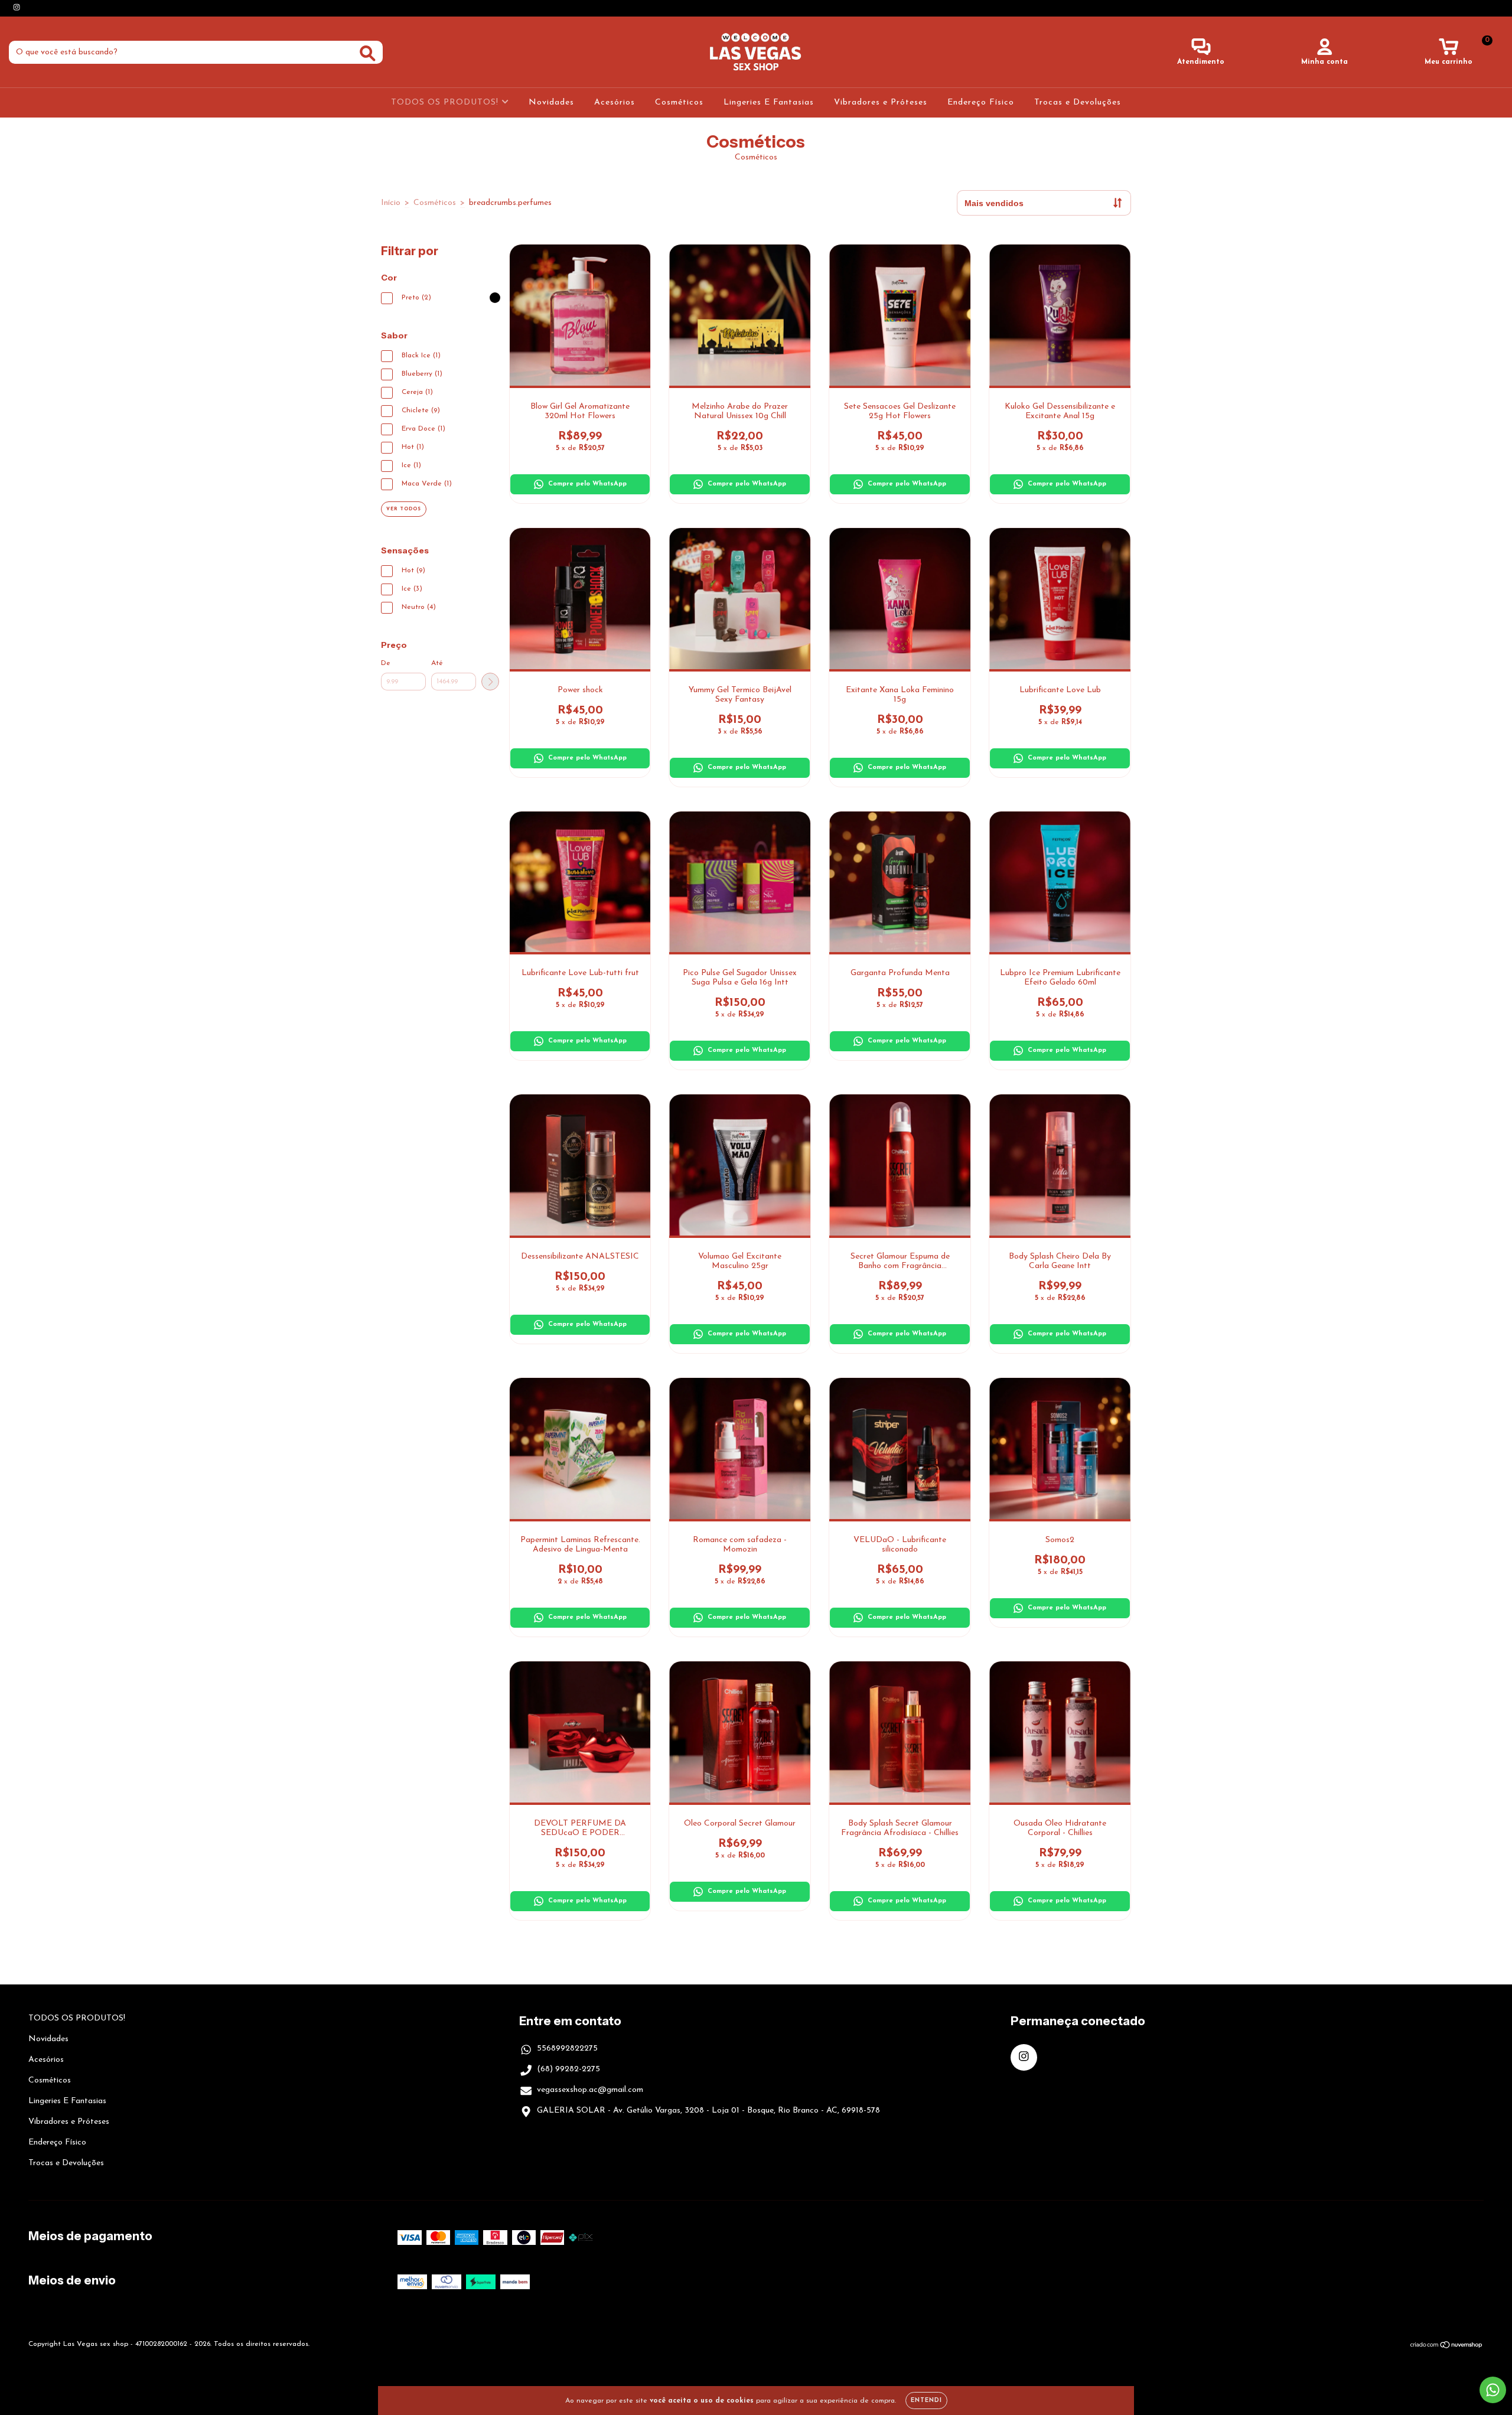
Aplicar (490, 682)
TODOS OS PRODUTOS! (446, 102)
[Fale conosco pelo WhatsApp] (1493, 2390)
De (386, 663)
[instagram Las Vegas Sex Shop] (17, 8)
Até (437, 663)
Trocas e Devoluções (1078, 102)
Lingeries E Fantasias (769, 102)
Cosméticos (679, 102)
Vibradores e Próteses (881, 102)
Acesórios (615, 102)
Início (391, 203)
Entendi (926, 2401)
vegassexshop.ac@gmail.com (590, 2090)
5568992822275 (567, 2049)
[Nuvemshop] (1447, 2347)
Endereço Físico (981, 102)
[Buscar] (368, 53)
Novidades (551, 102)
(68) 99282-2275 (568, 2069)
